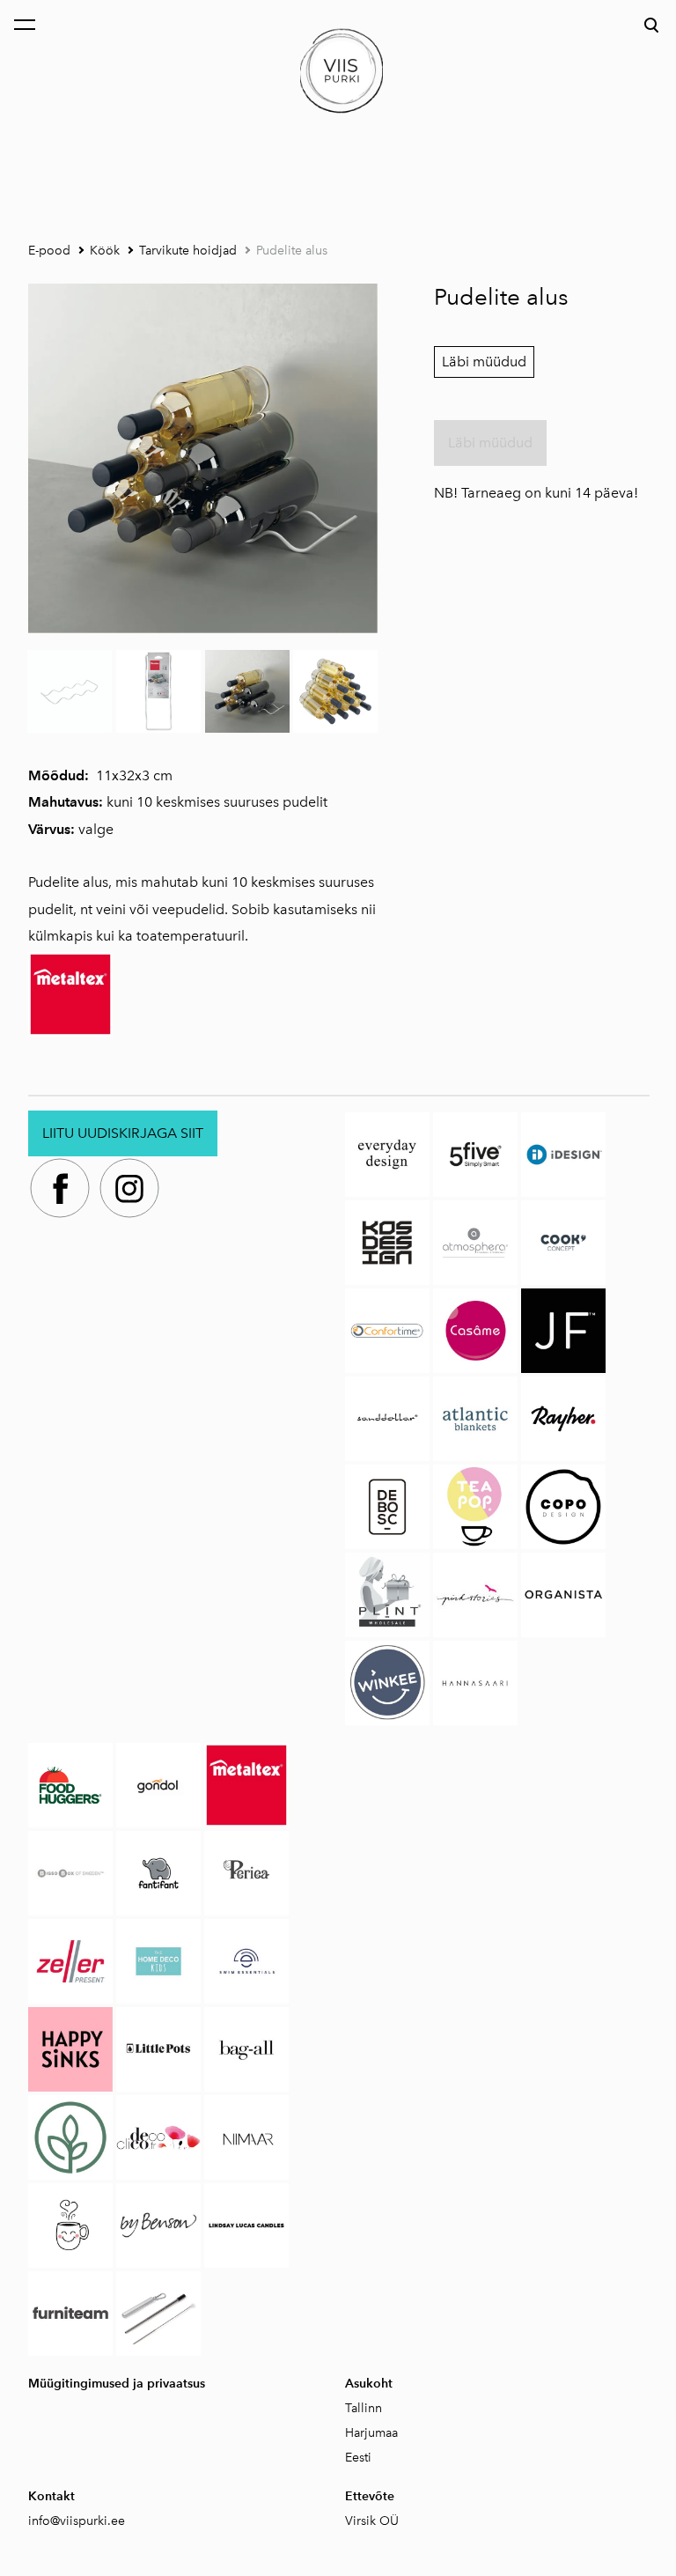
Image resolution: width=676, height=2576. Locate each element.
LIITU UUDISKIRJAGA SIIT (123, 1133)
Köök (105, 251)
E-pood (49, 251)
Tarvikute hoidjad (188, 251)
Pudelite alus (292, 251)
